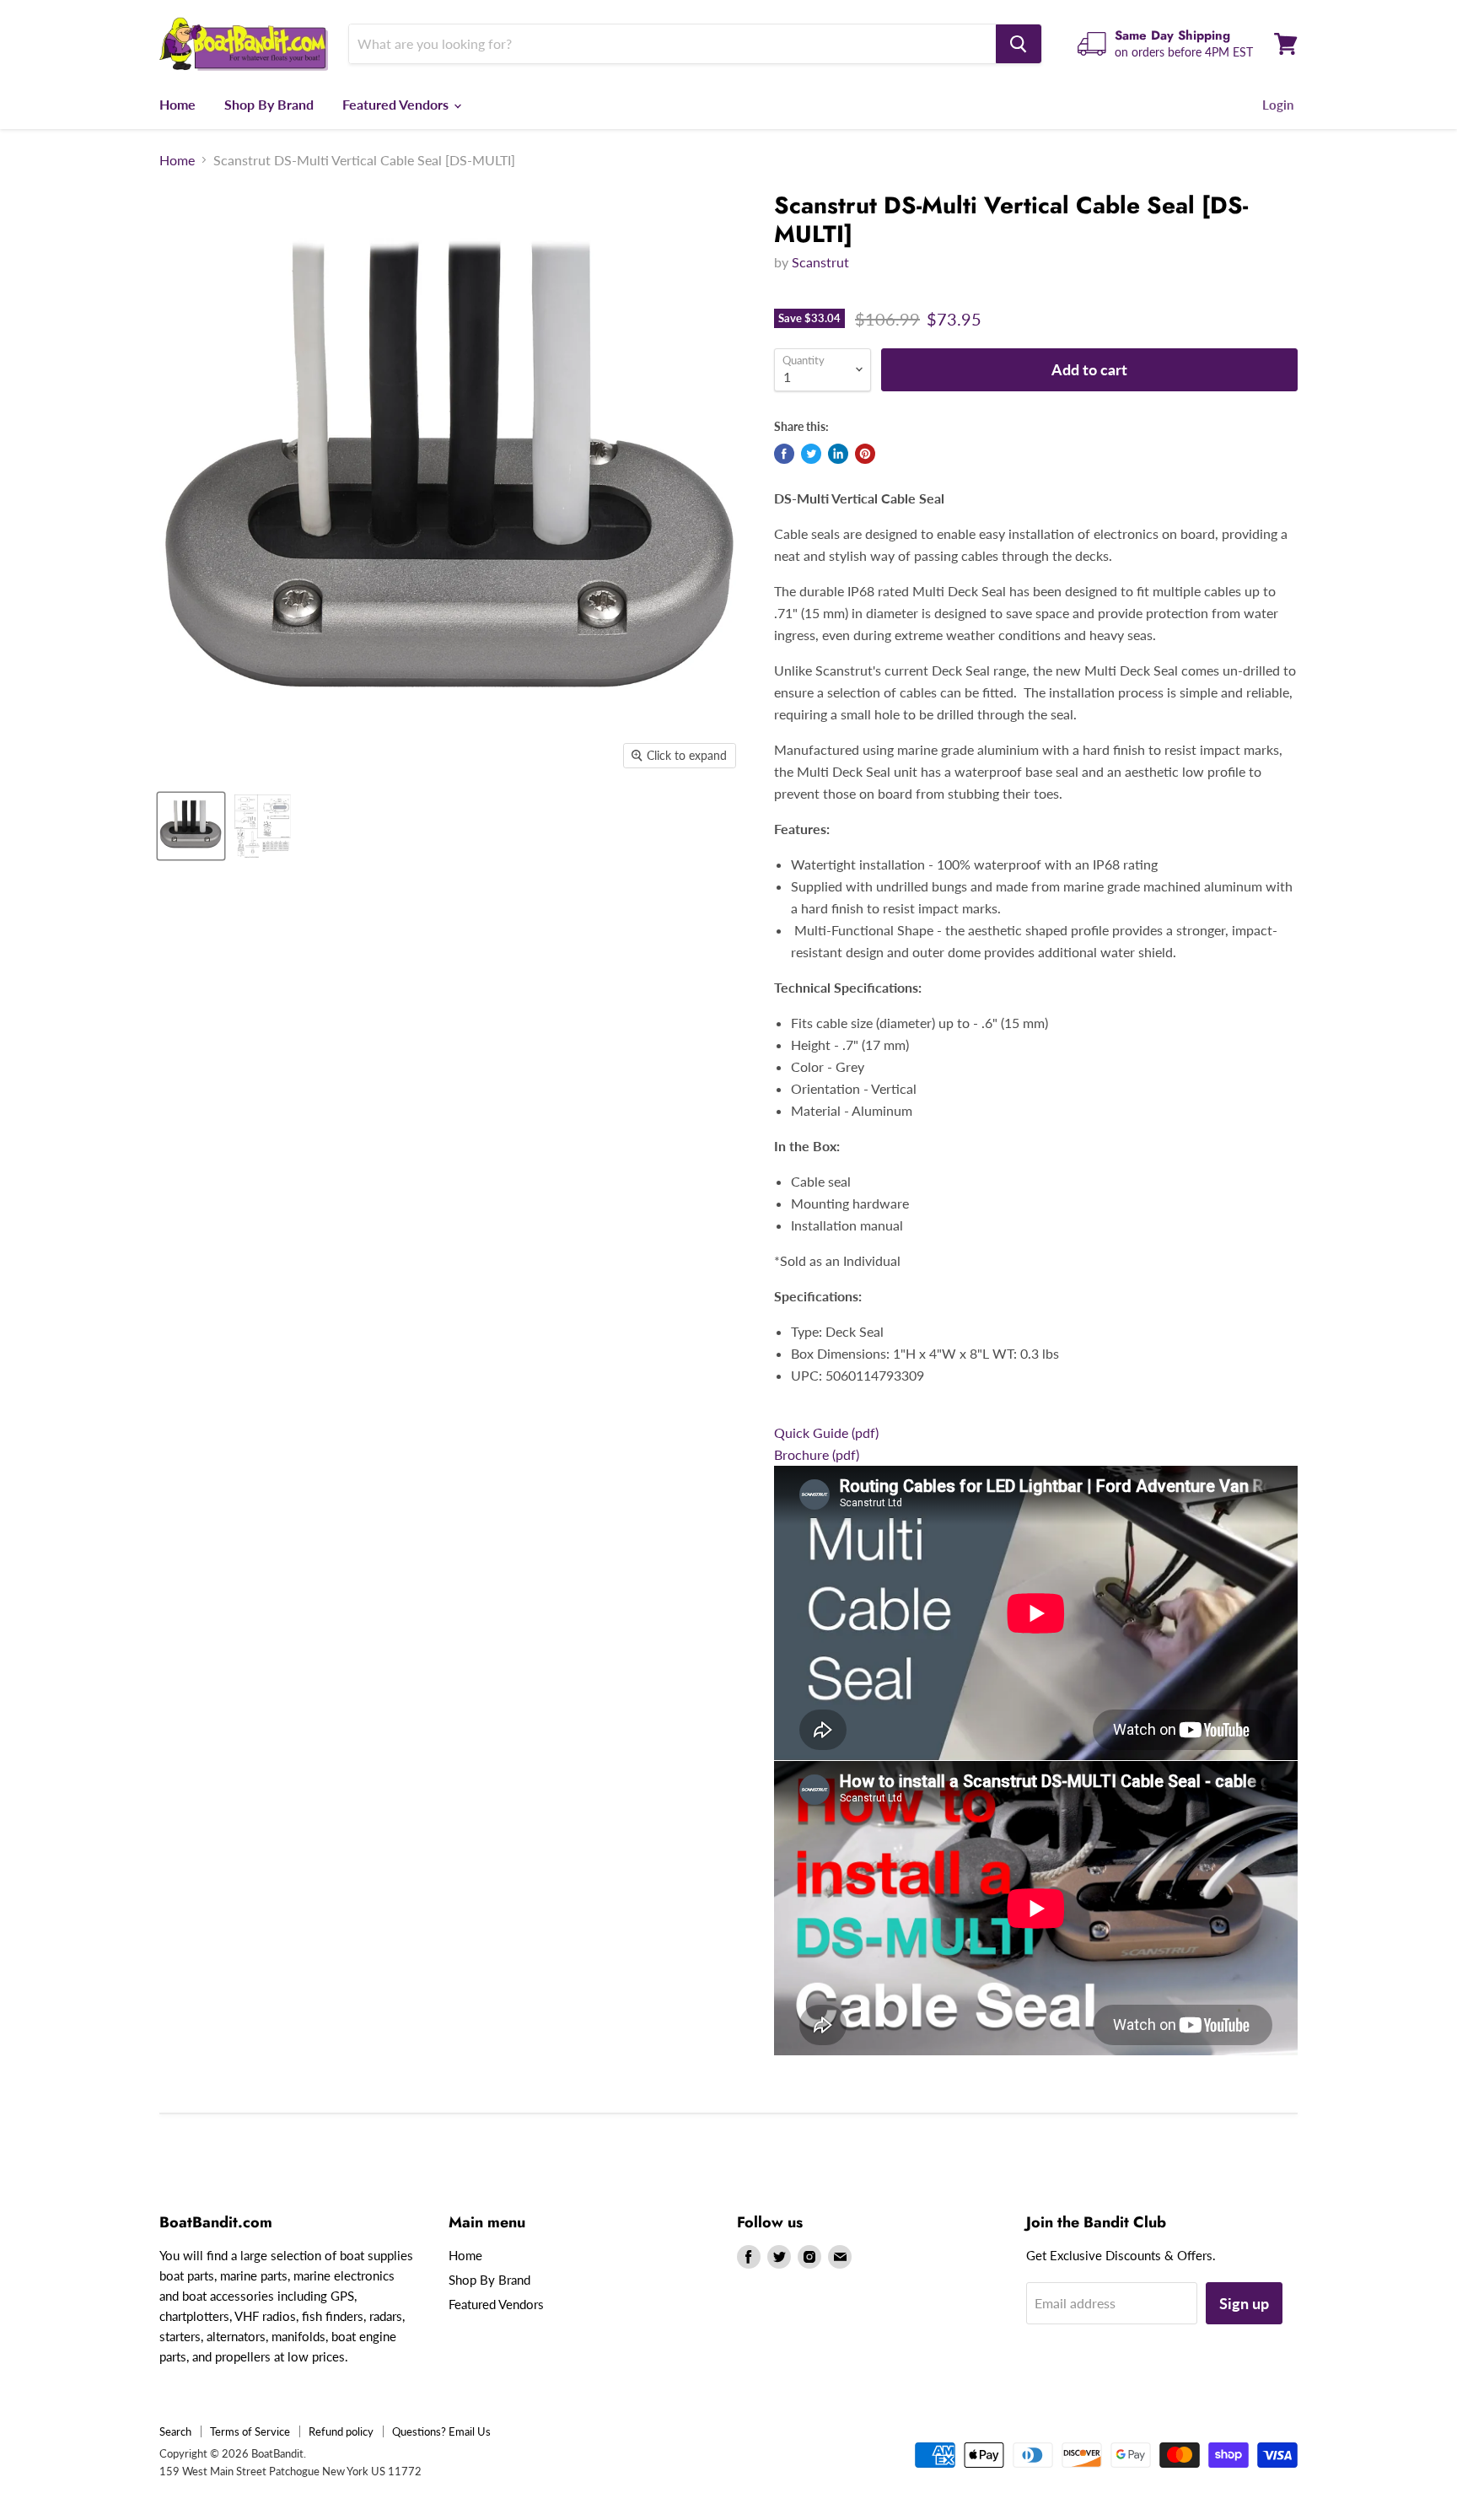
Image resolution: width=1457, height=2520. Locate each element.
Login (1278, 105)
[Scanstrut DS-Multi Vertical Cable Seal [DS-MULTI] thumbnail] (191, 826)
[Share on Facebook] (784, 454)
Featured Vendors (397, 104)
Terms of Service (250, 2431)
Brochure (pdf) (817, 1454)
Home (177, 104)
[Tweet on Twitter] (811, 454)
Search (175, 2431)
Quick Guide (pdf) (826, 1432)
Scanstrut (820, 262)
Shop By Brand (269, 104)
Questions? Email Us (441, 2431)
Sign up (1244, 2303)
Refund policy (341, 2431)
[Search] (1019, 44)
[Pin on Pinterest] (865, 454)
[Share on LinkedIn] (838, 454)
